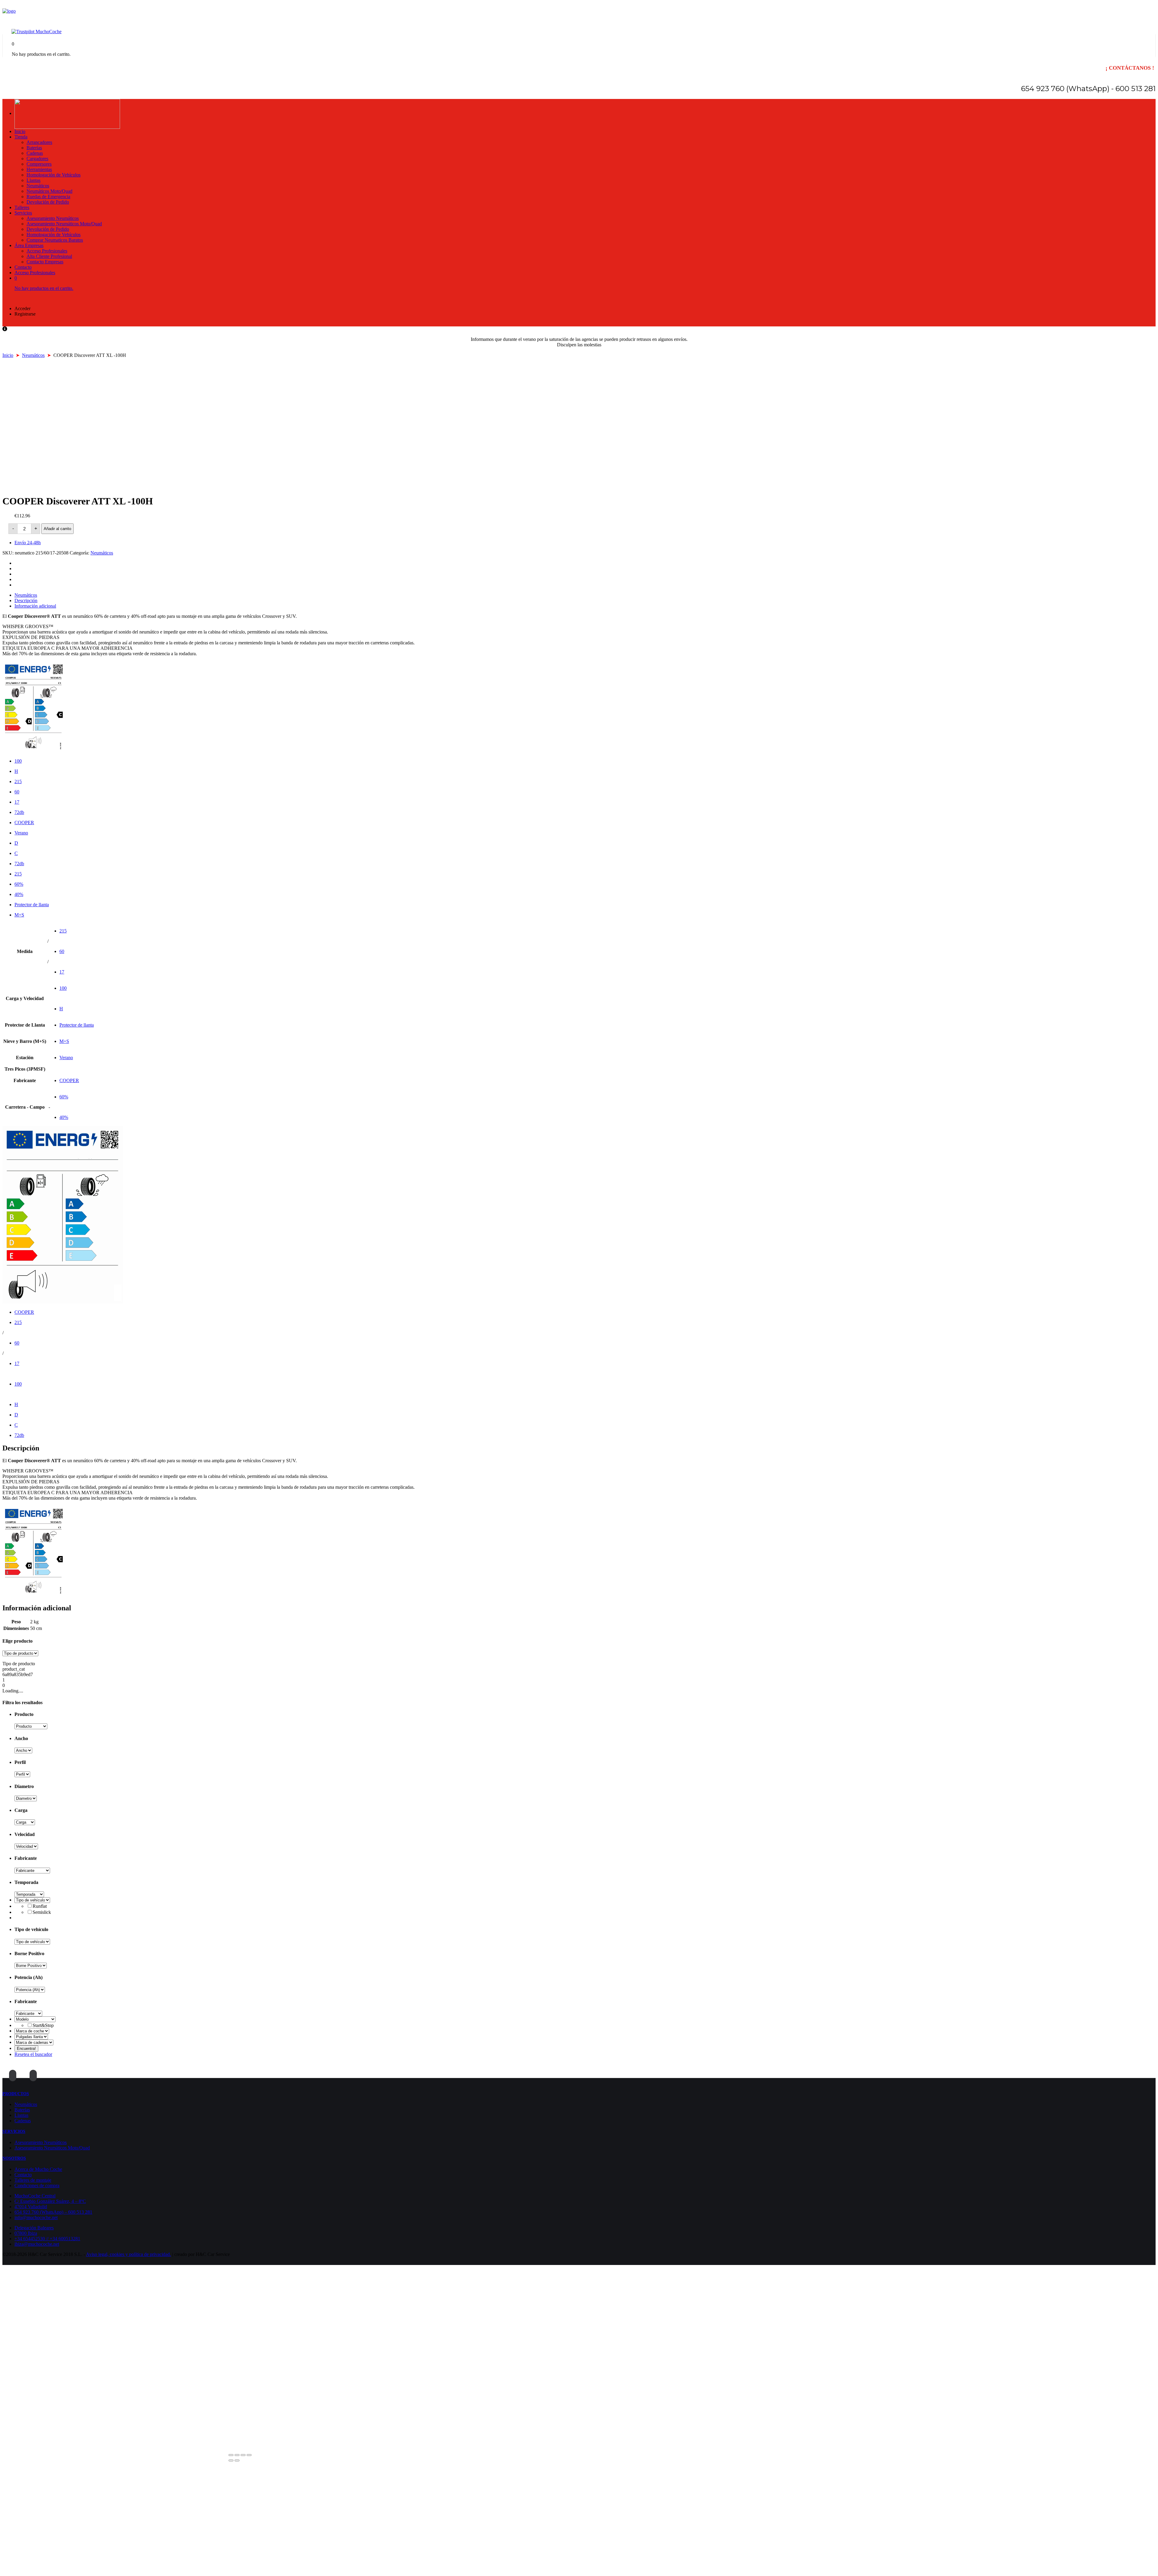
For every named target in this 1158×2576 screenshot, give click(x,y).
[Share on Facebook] (17, 563)
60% (19, 884)
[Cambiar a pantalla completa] (243, 2455)
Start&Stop (43, 2025)
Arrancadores (39, 142)
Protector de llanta (32, 905)
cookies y (119, 2254)
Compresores (39, 164)
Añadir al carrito (57, 529)
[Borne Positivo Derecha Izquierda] (31, 1965)
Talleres (22, 207)
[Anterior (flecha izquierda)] (231, 2460)
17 (17, 802)
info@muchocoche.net (36, 2217)
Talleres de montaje (33, 2180)
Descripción (26, 600)
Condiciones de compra (37, 2185)
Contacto (23, 267)
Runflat (40, 1906)
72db (19, 812)
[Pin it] (17, 579)
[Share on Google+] (17, 574)
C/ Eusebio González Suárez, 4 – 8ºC (50, 2201)
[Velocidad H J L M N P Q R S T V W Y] (26, 1846)
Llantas (33, 180)
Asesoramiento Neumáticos (53, 218)
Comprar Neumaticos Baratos (55, 240)
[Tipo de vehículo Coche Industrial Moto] (32, 1941)
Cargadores (37, 159)
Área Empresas (29, 245)
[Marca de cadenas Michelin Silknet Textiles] (34, 2042)
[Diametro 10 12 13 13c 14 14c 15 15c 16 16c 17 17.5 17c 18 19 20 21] (26, 1798)
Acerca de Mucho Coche (38, 2169)
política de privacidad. (150, 2254)
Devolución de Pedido (48, 202)
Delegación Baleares (34, 2228)
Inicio (20, 131)
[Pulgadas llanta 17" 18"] (31, 2036)
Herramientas (39, 169)
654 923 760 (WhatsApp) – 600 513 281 (53, 2212)
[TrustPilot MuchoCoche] (36, 32)
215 (18, 781)
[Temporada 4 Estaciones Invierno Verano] (29, 1894)
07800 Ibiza (26, 2233)
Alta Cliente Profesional (49, 256)
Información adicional (35, 606)
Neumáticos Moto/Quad (49, 191)
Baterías (34, 148)
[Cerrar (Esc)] (231, 2455)
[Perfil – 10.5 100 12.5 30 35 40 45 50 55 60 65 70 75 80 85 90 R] (22, 1774)
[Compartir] (237, 2455)
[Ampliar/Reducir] (249, 2455)
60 (17, 792)
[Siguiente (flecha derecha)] (237, 2460)
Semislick (42, 1912)
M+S (19, 915)
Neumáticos (38, 186)
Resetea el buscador (33, 2054)
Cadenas (35, 153)
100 (18, 761)
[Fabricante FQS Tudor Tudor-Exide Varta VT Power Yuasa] (28, 2013)
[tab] (585, 595)
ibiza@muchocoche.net (37, 2244)
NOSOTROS (14, 2158)
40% (19, 894)
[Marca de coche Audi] (32, 2031)
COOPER (24, 823)
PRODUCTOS (16, 2094)
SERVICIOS (14, 2131)
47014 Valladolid (31, 2207)
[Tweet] (17, 569)
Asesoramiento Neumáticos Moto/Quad (64, 224)
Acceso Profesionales (47, 251)
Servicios (23, 213)
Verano (21, 833)
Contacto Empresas (45, 262)
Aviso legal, (98, 2254)
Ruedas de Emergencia (48, 197)
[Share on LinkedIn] (17, 585)
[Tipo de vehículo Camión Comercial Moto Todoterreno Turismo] (32, 1900)
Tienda (21, 137)
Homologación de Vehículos (54, 175)
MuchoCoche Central (35, 2196)
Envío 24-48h (28, 543)
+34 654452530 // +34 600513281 (47, 2239)
